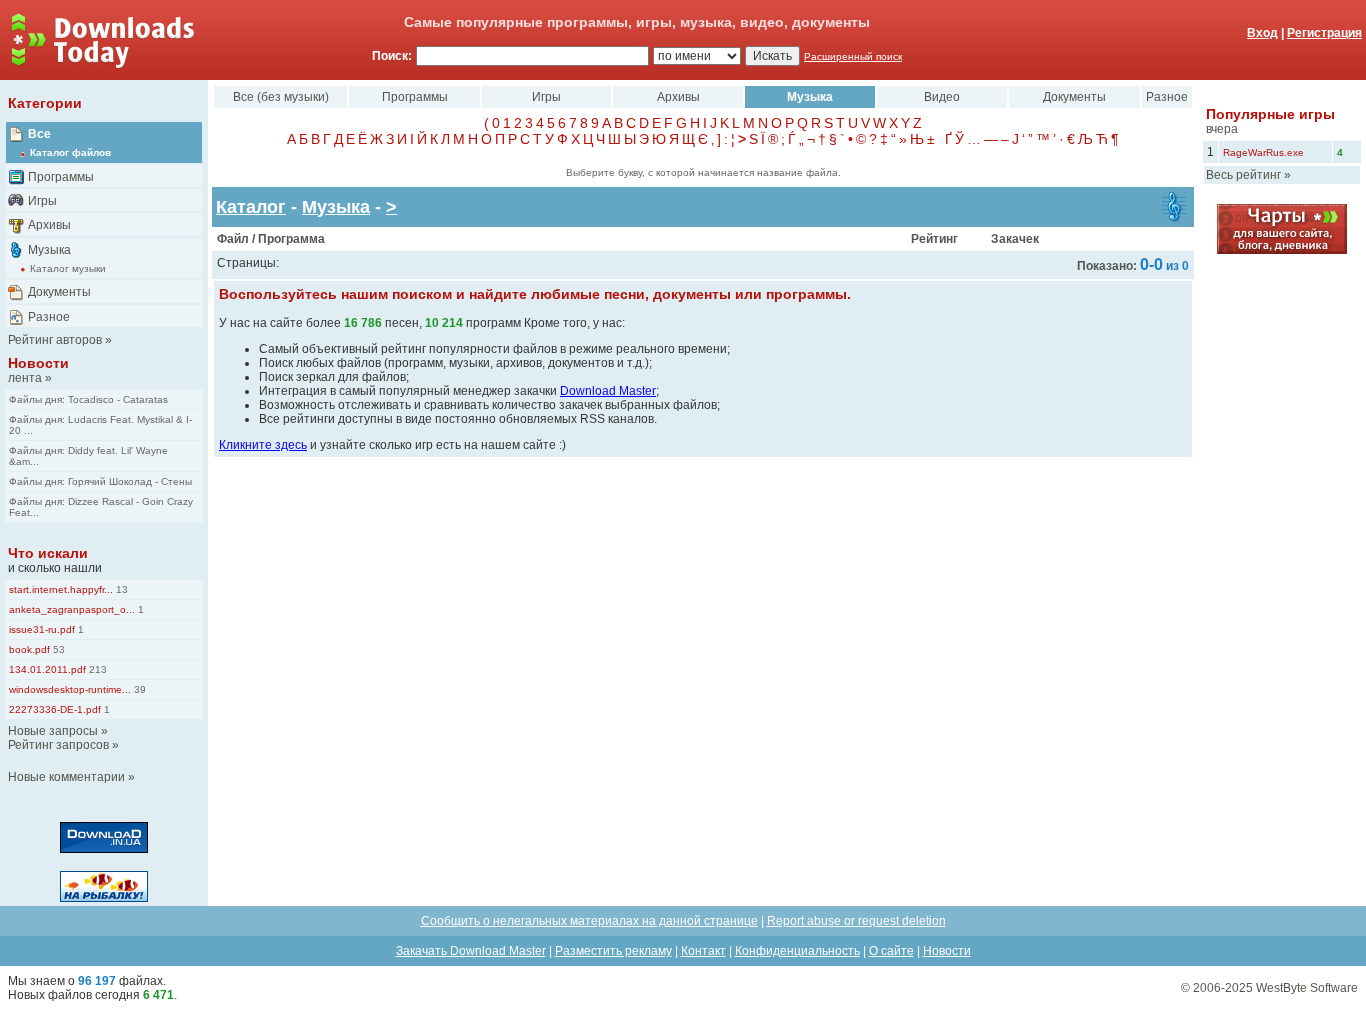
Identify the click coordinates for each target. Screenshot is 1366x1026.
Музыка (49, 250)
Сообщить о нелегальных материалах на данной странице (589, 921)
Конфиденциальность (797, 951)
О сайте (891, 951)
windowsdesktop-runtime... (70, 689)
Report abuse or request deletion (856, 921)
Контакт (703, 951)
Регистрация (1324, 33)
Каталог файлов (70, 152)
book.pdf (29, 649)
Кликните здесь (263, 445)
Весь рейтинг (1243, 175)
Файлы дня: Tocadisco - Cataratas (88, 399)
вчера (1222, 129)
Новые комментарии (66, 777)
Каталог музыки (68, 268)
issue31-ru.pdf (42, 629)
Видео (942, 97)
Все (39, 134)
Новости (38, 363)
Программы (61, 177)
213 (96, 669)
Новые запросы (53, 731)
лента (25, 378)
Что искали (48, 553)
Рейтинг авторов (55, 340)
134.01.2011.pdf (47, 669)
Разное (49, 317)
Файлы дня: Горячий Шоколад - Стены (100, 481)
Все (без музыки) (281, 97)
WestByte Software (1307, 988)
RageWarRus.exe (1263, 152)
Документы (59, 292)
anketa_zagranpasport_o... (72, 609)
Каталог (251, 207)
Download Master (608, 391)
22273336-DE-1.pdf (55, 709)
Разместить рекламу (613, 951)
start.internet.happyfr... (61, 589)
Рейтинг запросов (58, 745)
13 (120, 589)
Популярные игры (1270, 114)
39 (138, 689)
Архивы (49, 225)
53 (57, 649)
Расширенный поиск (853, 56)
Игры (42, 201)
